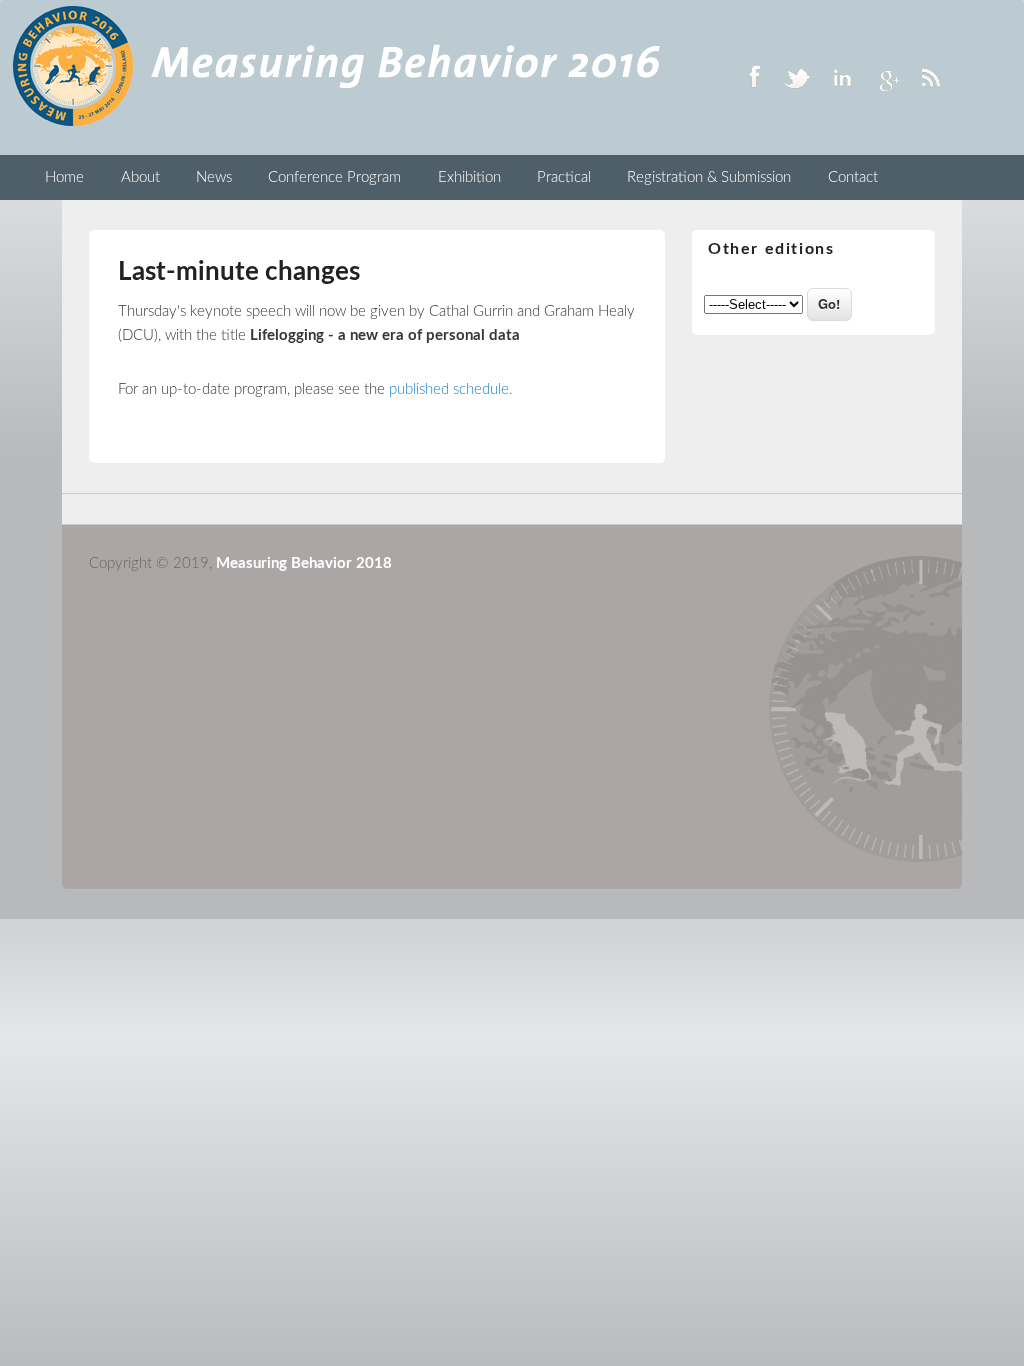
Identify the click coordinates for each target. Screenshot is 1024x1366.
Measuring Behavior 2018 (304, 563)
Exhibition (469, 177)
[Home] (337, 124)
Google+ (886, 77)
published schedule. (451, 389)
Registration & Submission (709, 177)
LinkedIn (842, 77)
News (214, 177)
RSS (930, 77)
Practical (564, 177)
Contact (853, 177)
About (140, 177)
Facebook (754, 77)
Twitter (798, 77)
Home (64, 177)
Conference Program (334, 177)
